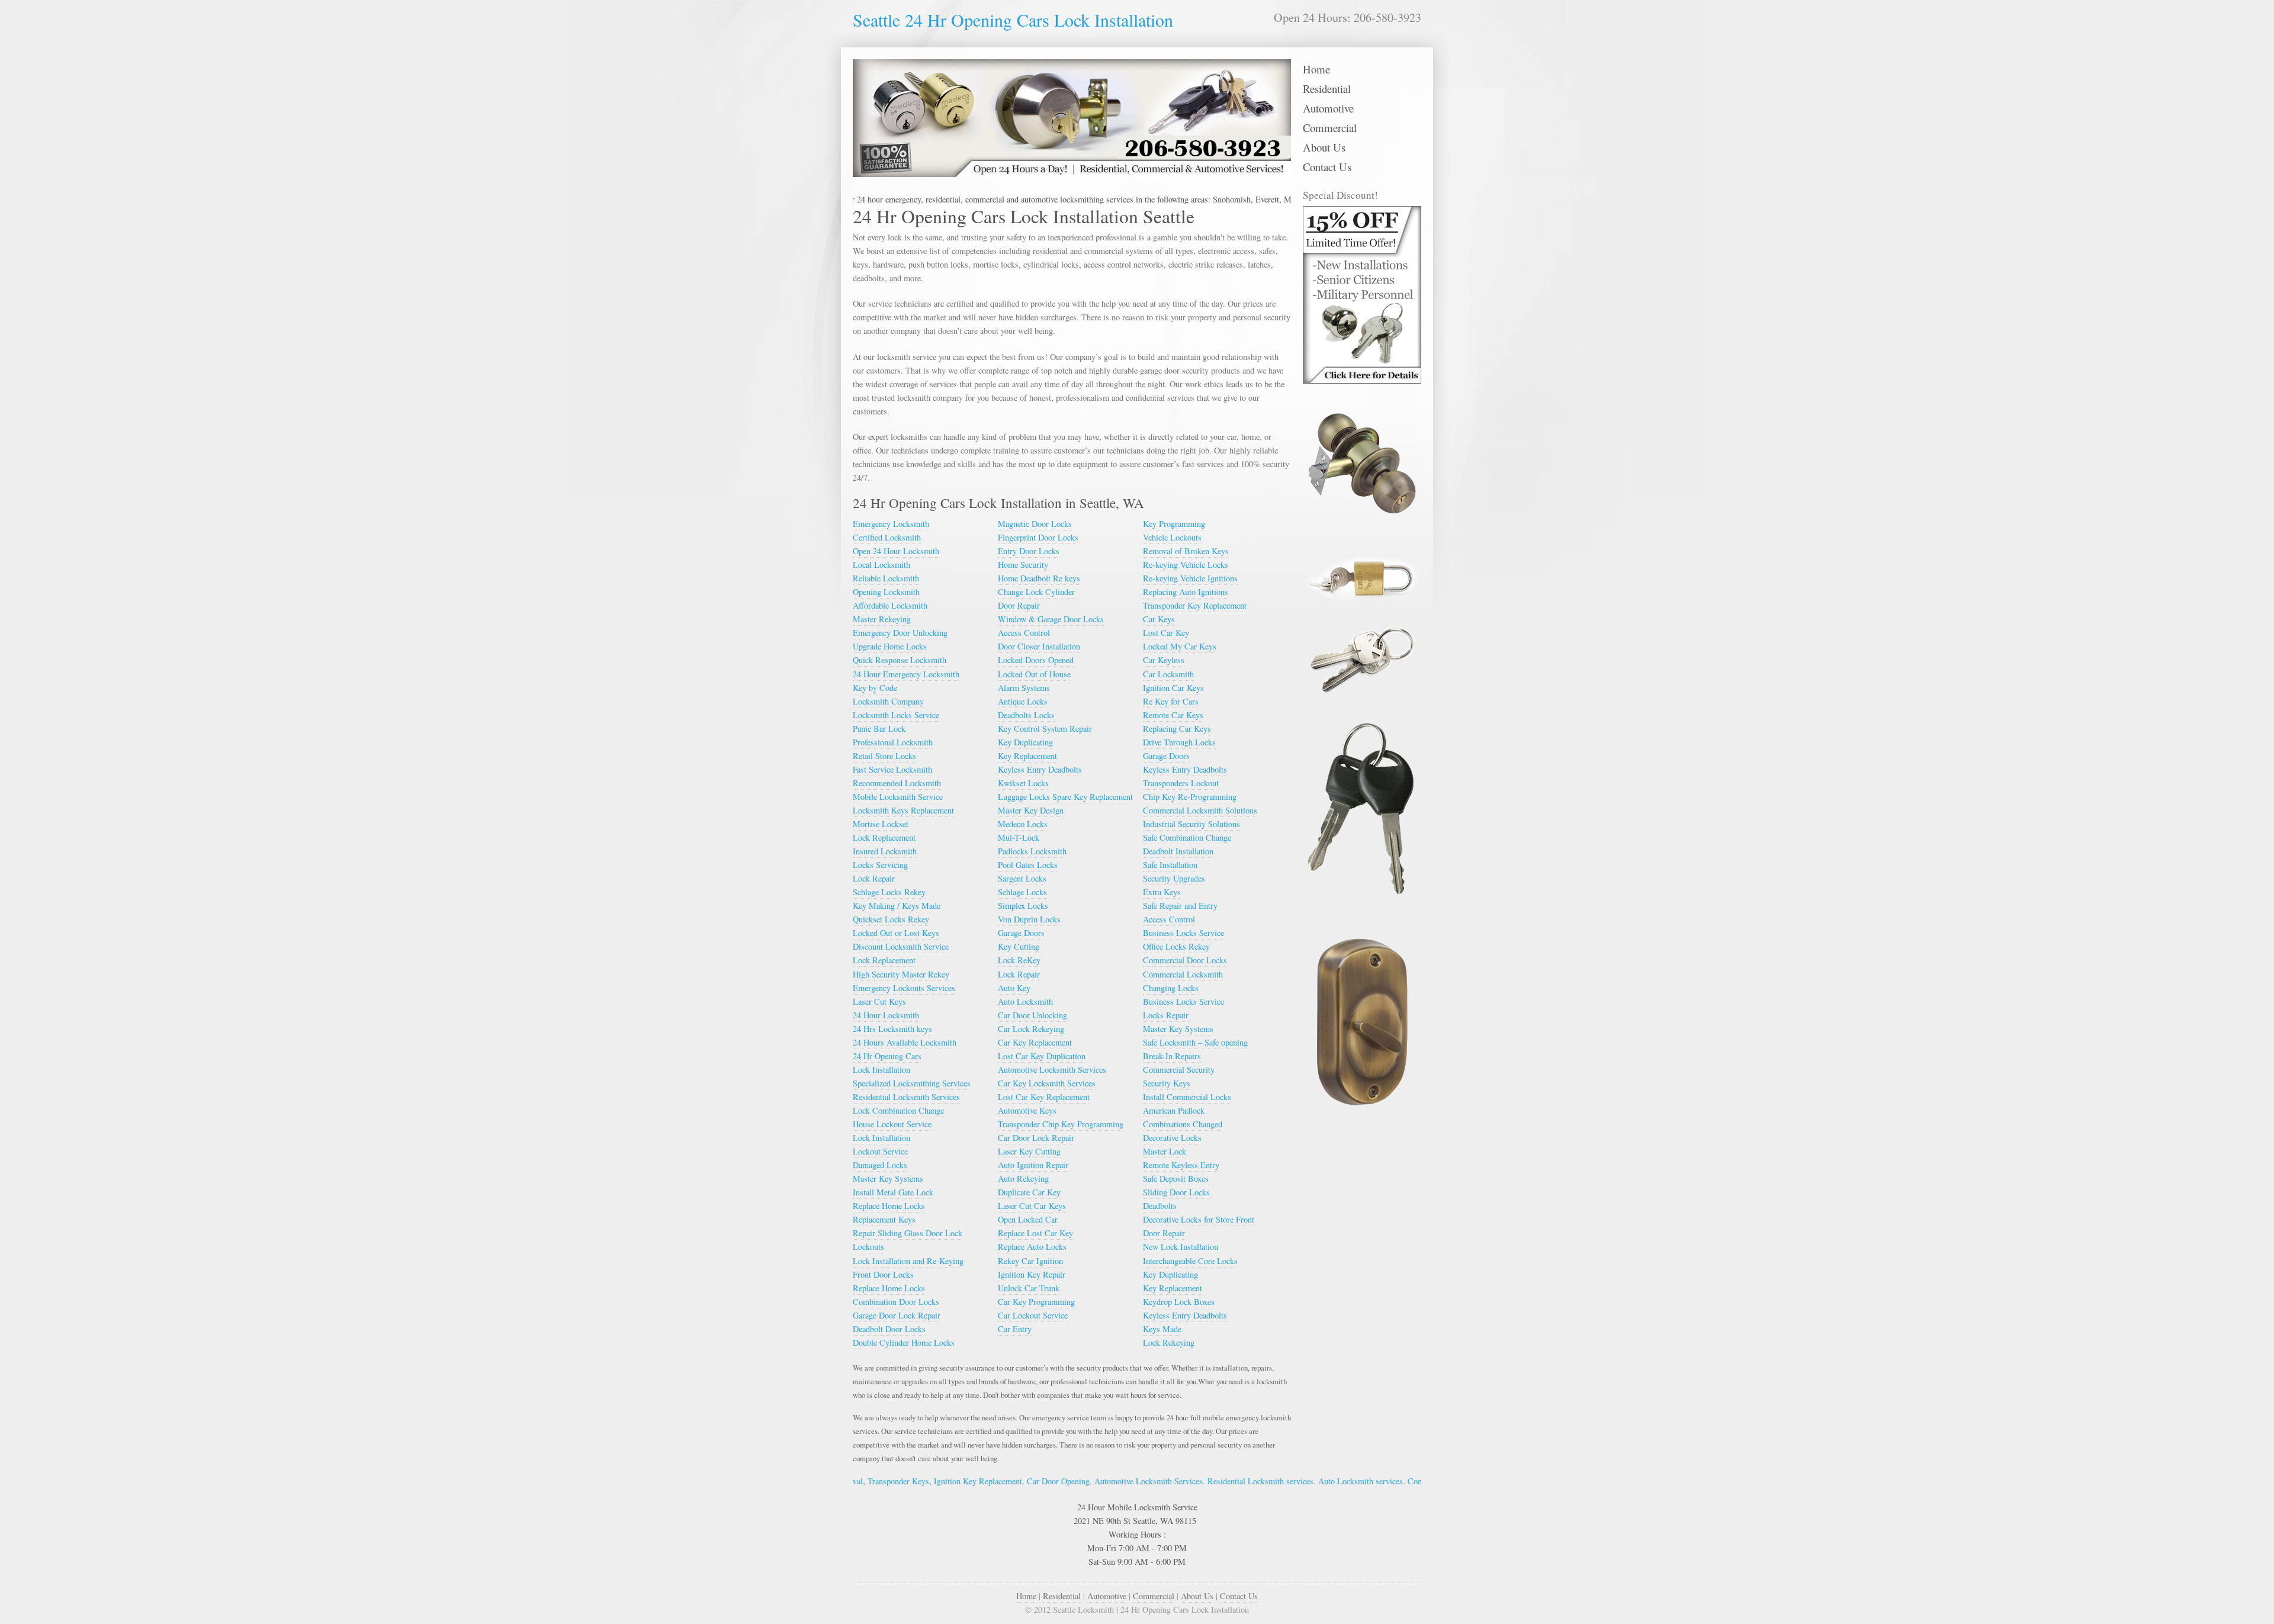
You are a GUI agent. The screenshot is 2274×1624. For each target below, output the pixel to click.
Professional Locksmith (893, 742)
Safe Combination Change (1187, 837)
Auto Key (1014, 988)
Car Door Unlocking (1032, 1015)
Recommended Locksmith (897, 783)
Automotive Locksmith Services (1052, 1070)
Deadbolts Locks (1026, 715)
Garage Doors (1021, 933)
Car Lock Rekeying (1031, 1029)
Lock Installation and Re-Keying (908, 1261)
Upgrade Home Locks (890, 646)
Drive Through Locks (1179, 742)
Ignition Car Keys (1173, 688)
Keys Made (1162, 1329)
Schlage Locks (1022, 892)
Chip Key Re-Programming (1190, 797)
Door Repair (1019, 605)
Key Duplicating (1025, 742)
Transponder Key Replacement (1195, 605)
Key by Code (875, 688)
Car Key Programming (1036, 1302)
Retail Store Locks (884, 756)
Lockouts (868, 1247)
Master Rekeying (882, 619)
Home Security (1023, 565)
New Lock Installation (1181, 1247)
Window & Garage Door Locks (1051, 619)
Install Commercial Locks (1187, 1097)
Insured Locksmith (885, 851)
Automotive (1328, 108)
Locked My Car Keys (1180, 646)
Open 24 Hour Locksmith (896, 551)
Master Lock (1165, 1151)
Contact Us (1327, 167)
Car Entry (1015, 1329)
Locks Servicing (880, 865)
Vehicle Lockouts (1172, 537)
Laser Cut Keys (879, 1001)
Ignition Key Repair (1032, 1274)
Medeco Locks (1023, 824)
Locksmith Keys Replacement (903, 810)
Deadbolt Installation (1178, 851)
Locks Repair (1166, 1015)
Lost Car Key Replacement (1044, 1097)
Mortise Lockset (881, 824)
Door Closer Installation (1039, 646)
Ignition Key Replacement (887, 1481)
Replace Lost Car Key (1035, 1233)
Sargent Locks (1022, 878)
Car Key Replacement (1035, 1042)
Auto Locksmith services (1269, 1481)
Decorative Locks (1172, 1138)
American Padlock (1174, 1110)
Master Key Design (1031, 810)
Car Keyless (1164, 660)
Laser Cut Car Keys (1032, 1206)
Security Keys (1167, 1083)
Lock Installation (881, 1070)
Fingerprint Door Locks (1038, 537)
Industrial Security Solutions (1191, 824)
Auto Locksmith (1025, 1001)
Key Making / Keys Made (897, 906)
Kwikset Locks (1023, 783)
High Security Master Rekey (901, 974)
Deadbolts (1160, 1206)
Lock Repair (874, 878)
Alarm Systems (1024, 688)
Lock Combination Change (898, 1110)
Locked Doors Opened (1036, 660)
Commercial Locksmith (1183, 974)
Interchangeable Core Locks (1190, 1261)
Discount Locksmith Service (901, 946)
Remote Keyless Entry (1181, 1165)
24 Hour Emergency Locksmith (906, 674)
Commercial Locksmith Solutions (1200, 810)
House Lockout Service (892, 1124)
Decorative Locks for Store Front (1199, 1219)
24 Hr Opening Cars (887, 1056)
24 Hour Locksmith (886, 1015)
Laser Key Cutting (1029, 1151)
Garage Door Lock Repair (897, 1315)
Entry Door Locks (1029, 551)
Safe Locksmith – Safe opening (1195, 1042)
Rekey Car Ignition (1030, 1261)
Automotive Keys (1027, 1110)
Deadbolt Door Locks (889, 1329)
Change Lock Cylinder (1036, 592)
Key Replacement (1027, 756)
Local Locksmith (881, 565)
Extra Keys (1162, 892)
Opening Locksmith (886, 592)
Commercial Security (1179, 1070)
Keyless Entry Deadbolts (1040, 769)
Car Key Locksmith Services (1047, 1083)
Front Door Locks (883, 1274)
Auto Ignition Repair (1033, 1165)
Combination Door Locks (896, 1302)
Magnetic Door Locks (1035, 524)
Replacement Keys (884, 1219)
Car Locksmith (1168, 674)
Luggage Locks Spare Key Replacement (1065, 797)
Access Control (1024, 633)
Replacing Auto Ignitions (1186, 592)
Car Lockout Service (1033, 1315)
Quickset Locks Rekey (891, 919)
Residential (1327, 89)
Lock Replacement (884, 837)
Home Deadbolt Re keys (1039, 578)
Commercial (1330, 128)
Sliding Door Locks (1176, 1192)
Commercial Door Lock (1357, 1481)
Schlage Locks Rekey (889, 892)
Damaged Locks (880, 1165)
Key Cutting (1019, 946)
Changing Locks (1171, 988)
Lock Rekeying (1169, 1342)
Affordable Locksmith (890, 605)
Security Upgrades (1174, 878)
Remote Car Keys (1173, 715)
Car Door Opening (967, 1481)
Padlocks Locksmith (1032, 851)
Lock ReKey (1019, 960)
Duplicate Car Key (1029, 1192)
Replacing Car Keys (1177, 729)
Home (1316, 69)
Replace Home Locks (889, 1206)
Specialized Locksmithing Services (912, 1083)
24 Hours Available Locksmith (905, 1042)
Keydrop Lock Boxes (1179, 1302)
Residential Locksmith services (1169, 1481)
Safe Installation (1170, 865)
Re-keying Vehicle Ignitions (1190, 578)
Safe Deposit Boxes (1176, 1178)
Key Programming (1174, 524)
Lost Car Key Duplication (1042, 1056)
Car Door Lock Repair (1036, 1138)
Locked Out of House (1034, 674)
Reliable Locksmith (886, 578)
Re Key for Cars (1171, 701)
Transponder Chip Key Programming (1061, 1124)
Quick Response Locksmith (900, 660)
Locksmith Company (888, 701)
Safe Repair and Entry (1180, 906)
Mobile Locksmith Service (898, 797)
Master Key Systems (888, 1178)
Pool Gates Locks (1028, 865)
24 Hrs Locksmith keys (892, 1029)
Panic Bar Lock (879, 729)
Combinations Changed (1183, 1124)
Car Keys (1159, 619)
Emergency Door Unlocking (900, 633)
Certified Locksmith (887, 537)
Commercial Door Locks (1185, 960)
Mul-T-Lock (1019, 837)
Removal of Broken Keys (1186, 551)
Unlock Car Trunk (1029, 1288)
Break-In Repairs (1172, 1056)
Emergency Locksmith (891, 524)
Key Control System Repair (1045, 729)
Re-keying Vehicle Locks (1186, 565)
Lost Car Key (1166, 633)
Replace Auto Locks (1032, 1247)
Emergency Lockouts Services (904, 988)
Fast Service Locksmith (892, 769)
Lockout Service (880, 1151)
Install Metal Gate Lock (893, 1192)
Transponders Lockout (1181, 783)
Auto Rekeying (1023, 1178)
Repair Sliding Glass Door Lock (908, 1233)
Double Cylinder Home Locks (904, 1342)
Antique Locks (1023, 701)
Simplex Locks (1023, 906)
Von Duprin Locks (1029, 919)
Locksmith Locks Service (896, 715)
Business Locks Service (1183, 933)
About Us (1324, 147)
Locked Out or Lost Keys (896, 933)
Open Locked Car (1028, 1219)
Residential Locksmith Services (906, 1097)
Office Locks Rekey (1176, 946)
